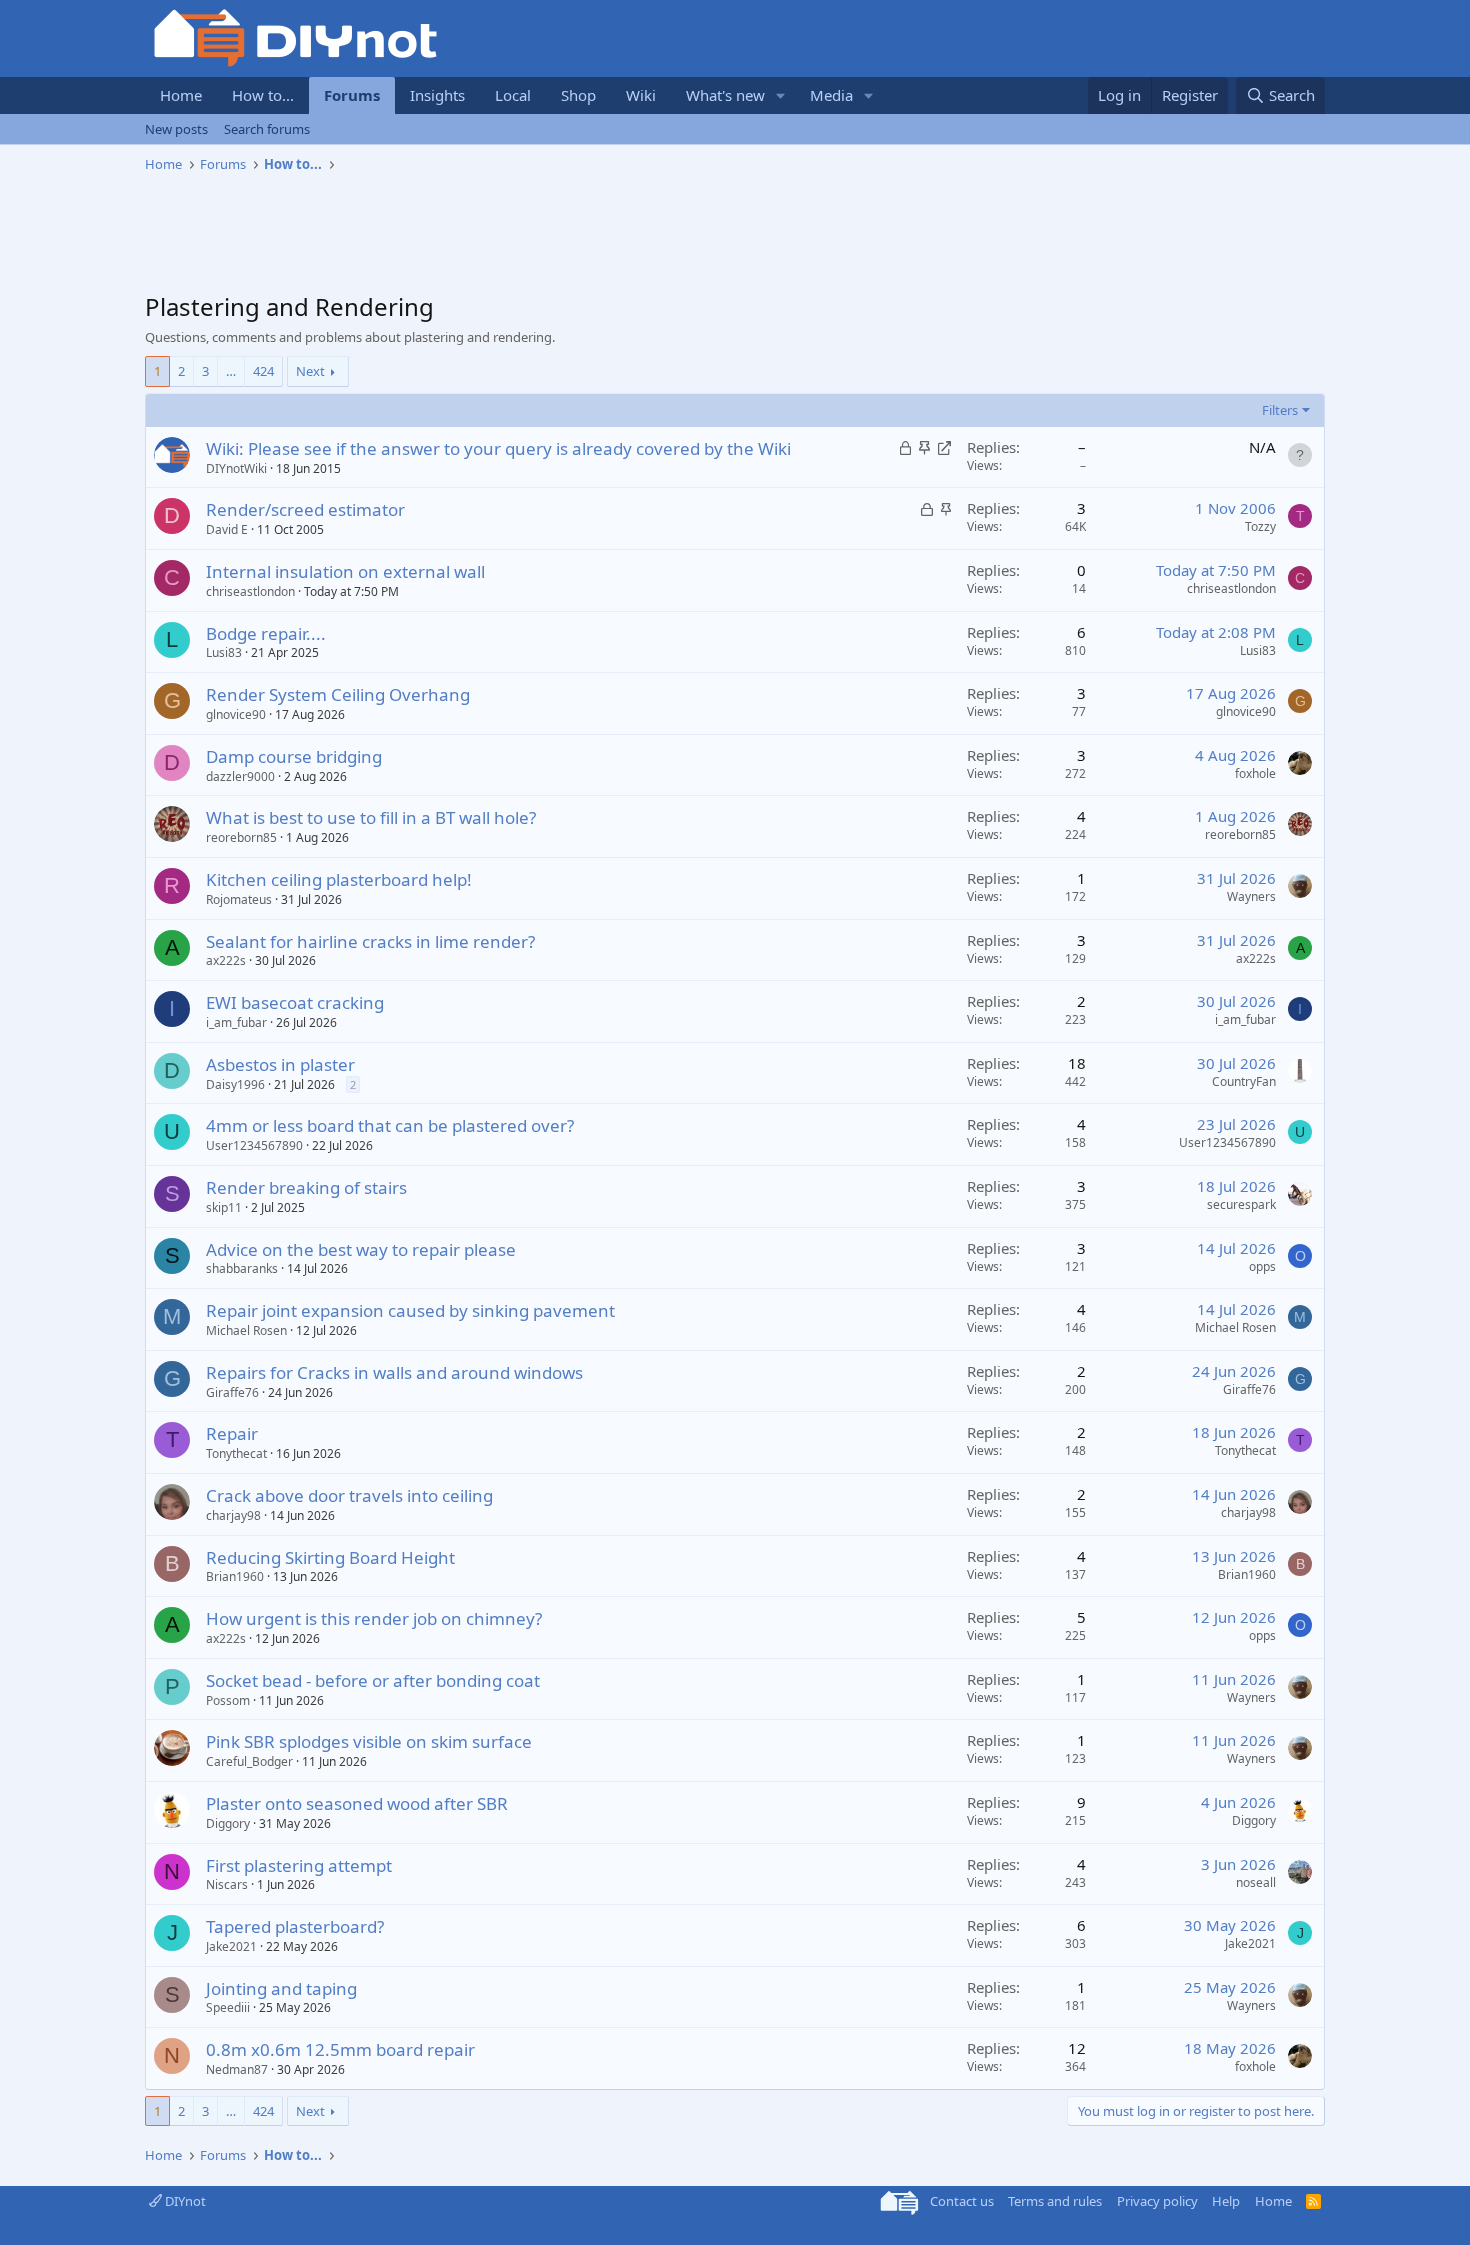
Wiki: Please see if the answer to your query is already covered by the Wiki (498, 448)
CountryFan (1244, 1081)
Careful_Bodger (249, 1761)
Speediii (228, 2007)
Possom (228, 1700)
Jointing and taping (281, 1988)
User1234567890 (254, 1145)
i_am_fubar (236, 1022)
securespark (1241, 1204)
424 (263, 371)
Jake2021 (231, 1946)
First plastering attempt (299, 1865)
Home (181, 95)
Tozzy (1260, 526)
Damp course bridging (294, 756)
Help (1226, 2201)
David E (227, 529)
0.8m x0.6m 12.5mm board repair (340, 2049)
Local (513, 95)
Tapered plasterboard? (295, 1926)
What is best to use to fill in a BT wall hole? (371, 817)
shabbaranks (242, 1268)
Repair (232, 1433)
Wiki (641, 95)
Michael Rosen (246, 1330)
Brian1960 (235, 1576)
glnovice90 (236, 714)
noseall (1256, 1882)
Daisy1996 (235, 1084)
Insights (437, 95)
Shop (578, 95)
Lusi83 (224, 652)
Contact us (962, 2201)
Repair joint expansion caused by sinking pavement (410, 1310)
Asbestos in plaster (280, 1064)
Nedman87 (237, 2069)
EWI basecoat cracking (295, 1002)
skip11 (224, 1207)
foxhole (1255, 773)
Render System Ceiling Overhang (338, 694)
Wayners (1251, 896)
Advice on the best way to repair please (361, 1249)
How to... (263, 95)
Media (831, 95)
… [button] (231, 371)
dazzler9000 (240, 776)
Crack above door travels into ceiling (349, 1495)
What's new (725, 95)
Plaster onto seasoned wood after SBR (357, 1803)
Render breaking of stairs (306, 1187)
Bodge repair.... (266, 633)
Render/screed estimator (305, 509)
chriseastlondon (250, 591)
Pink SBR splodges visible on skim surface (369, 1741)
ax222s (226, 960)
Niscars (227, 1884)
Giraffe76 (232, 1392)
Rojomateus (239, 899)
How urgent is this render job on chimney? (374, 1618)
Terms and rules (1055, 2201)
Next (310, 371)
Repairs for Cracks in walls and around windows (394, 1372)
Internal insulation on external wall (345, 571)
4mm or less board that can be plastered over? (390, 1125)
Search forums (267, 129)
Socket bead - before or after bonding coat (373, 1680)
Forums (352, 95)
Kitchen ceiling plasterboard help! (339, 879)
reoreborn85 (241, 837)
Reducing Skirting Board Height (330, 1557)
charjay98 (233, 1515)
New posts (176, 129)
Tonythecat (236, 1453)
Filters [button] (1280, 410)
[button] (781, 95)
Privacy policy (1157, 2201)
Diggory (228, 1823)
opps (1262, 1266)
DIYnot (184, 2201)
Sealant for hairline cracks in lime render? (370, 941)
